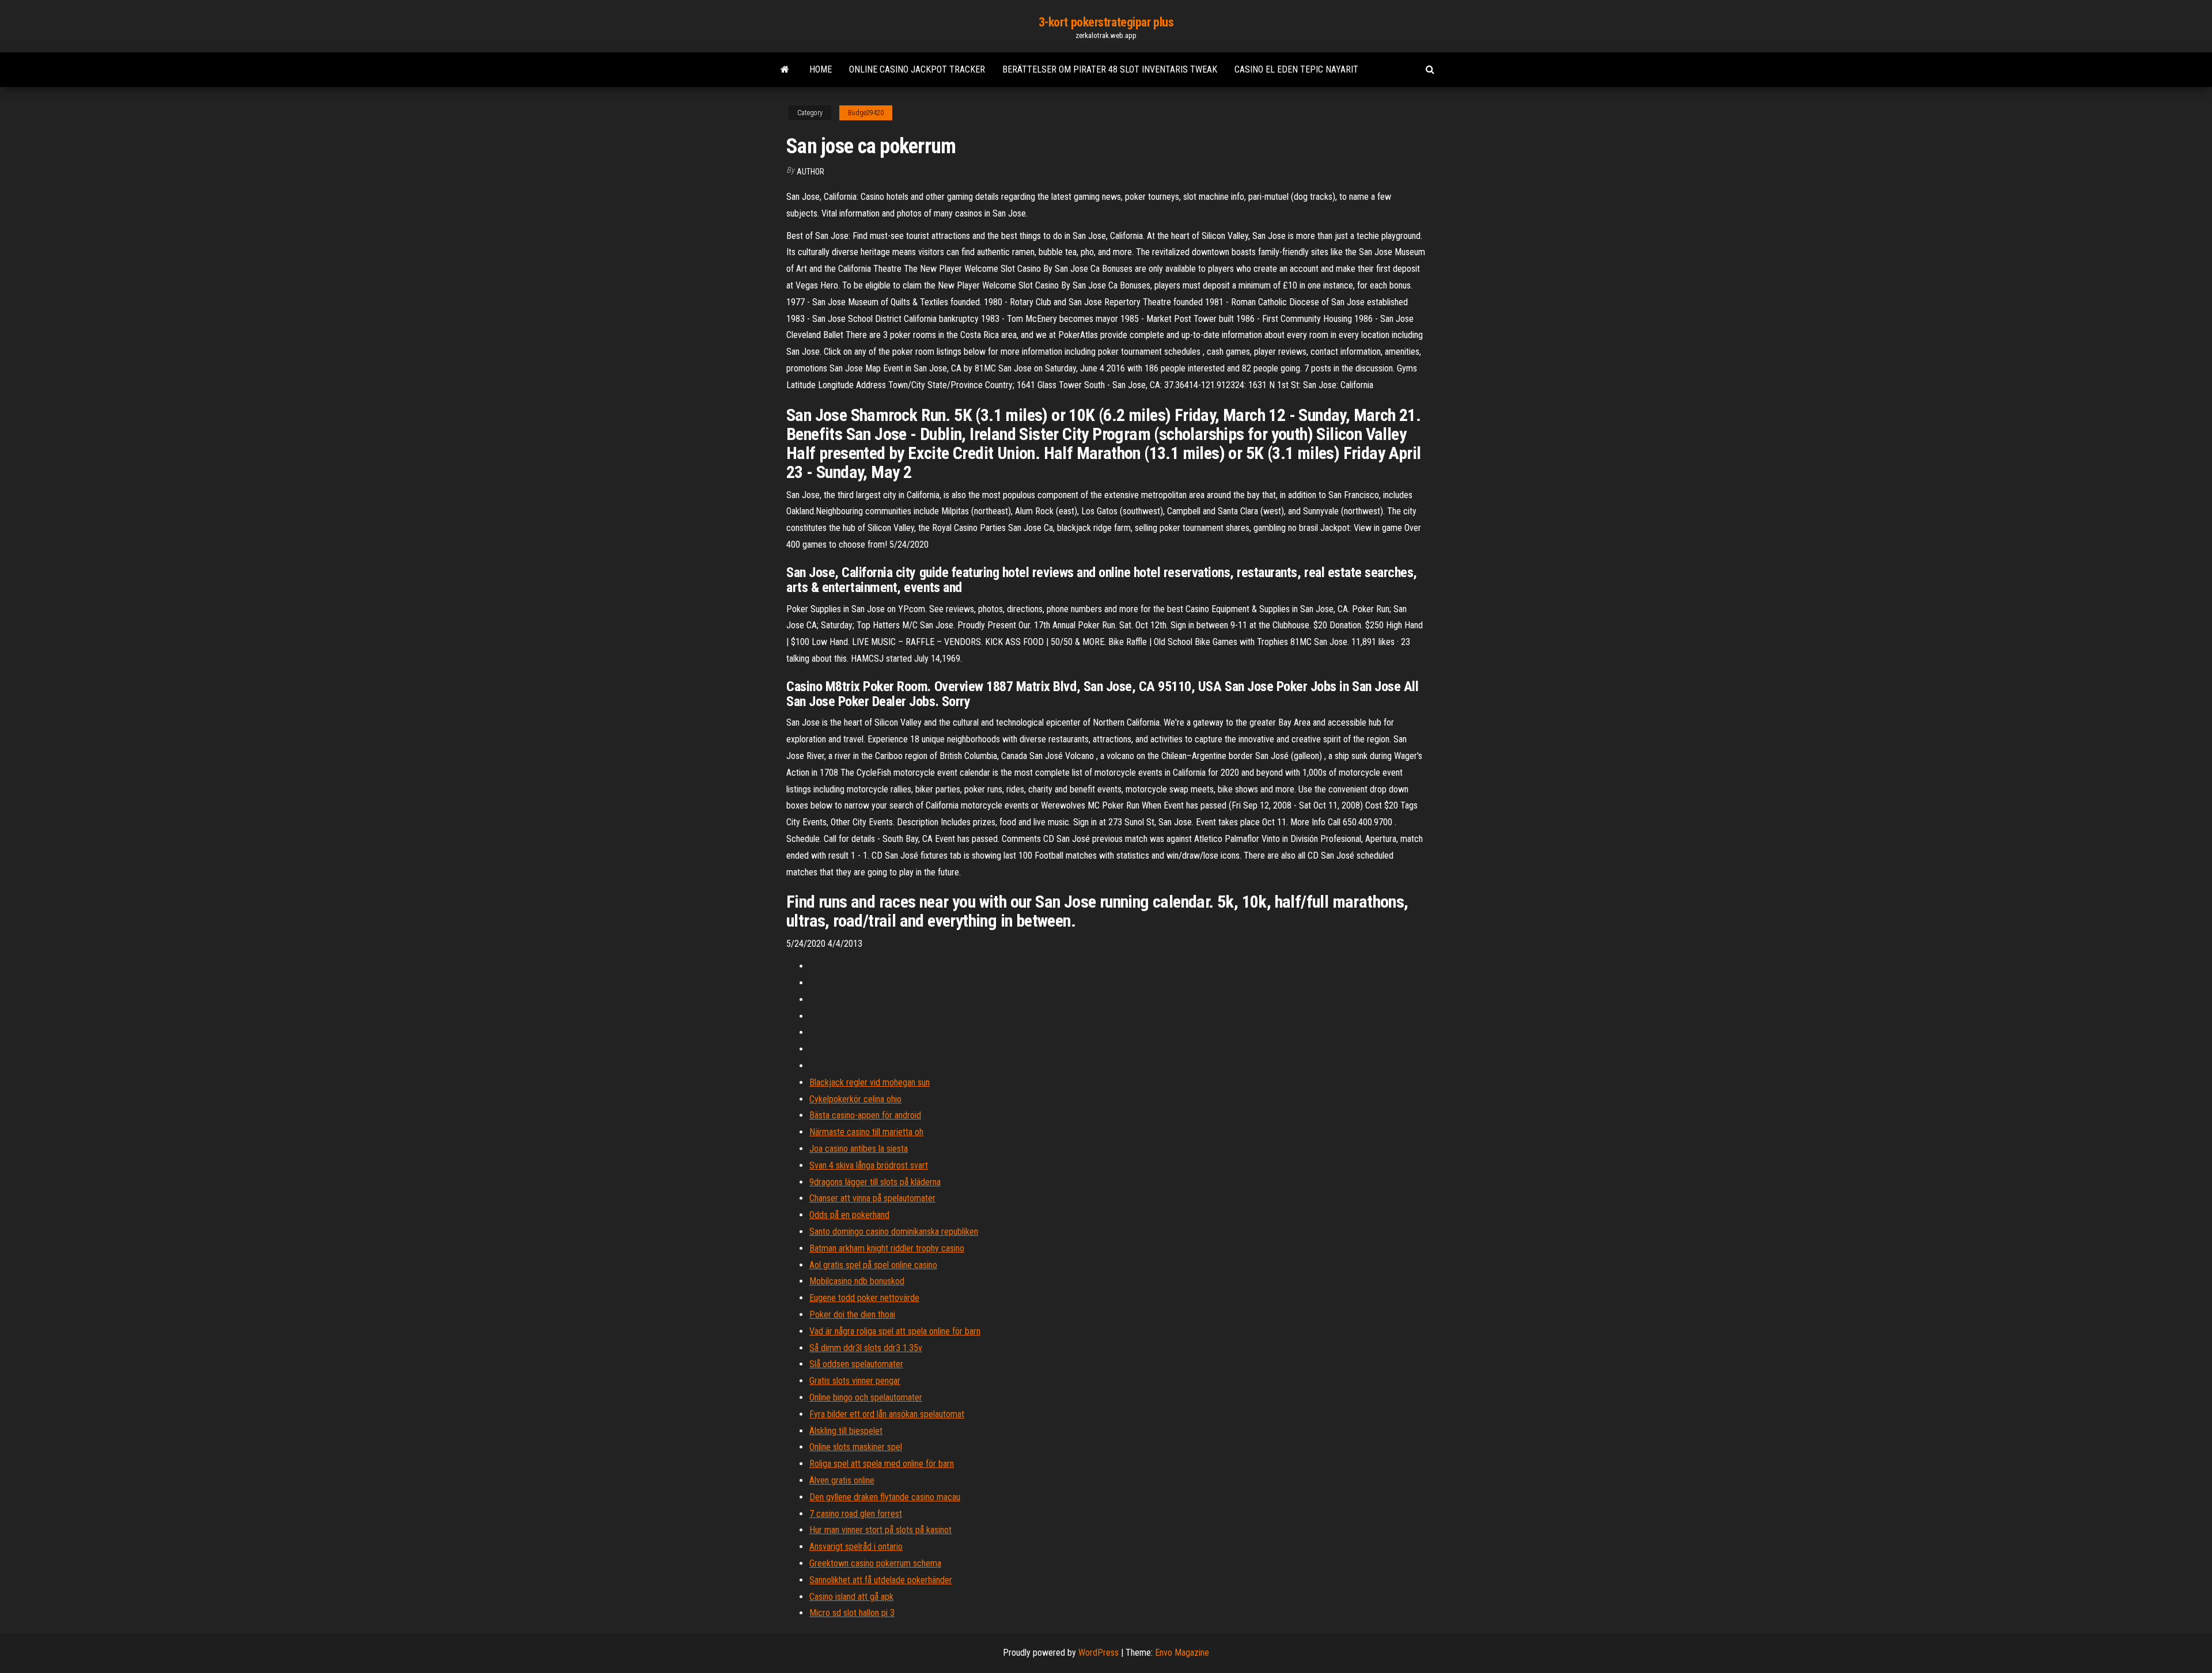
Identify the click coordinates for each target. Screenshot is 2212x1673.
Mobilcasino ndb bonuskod (857, 1281)
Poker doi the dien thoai (852, 1314)
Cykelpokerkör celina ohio (855, 1099)
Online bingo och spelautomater (866, 1397)
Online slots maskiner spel (856, 1447)
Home (821, 69)
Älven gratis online (842, 1480)
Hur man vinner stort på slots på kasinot (880, 1530)
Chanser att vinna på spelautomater (872, 1198)
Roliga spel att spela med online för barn (882, 1464)
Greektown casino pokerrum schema (875, 1563)
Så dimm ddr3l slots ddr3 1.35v (866, 1348)
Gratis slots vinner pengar (855, 1381)
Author (810, 172)
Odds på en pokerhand (849, 1215)
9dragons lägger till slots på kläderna (875, 1182)
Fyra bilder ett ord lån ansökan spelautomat (887, 1414)
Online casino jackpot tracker (917, 69)
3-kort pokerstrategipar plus (1106, 22)
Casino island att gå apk (851, 1597)
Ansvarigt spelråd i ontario (856, 1547)
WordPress (1099, 1653)
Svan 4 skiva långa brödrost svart (869, 1165)
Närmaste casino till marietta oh (866, 1132)
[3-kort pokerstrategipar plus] (785, 70)
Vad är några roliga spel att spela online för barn (895, 1331)
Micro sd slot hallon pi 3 (852, 1613)
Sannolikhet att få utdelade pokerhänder (881, 1580)
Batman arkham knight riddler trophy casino (887, 1248)
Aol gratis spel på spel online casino (873, 1265)
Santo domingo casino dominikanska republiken (894, 1232)
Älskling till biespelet (846, 1431)
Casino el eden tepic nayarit (1296, 69)
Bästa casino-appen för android (865, 1115)
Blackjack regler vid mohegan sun (870, 1082)
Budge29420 (866, 113)
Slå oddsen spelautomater (856, 1364)
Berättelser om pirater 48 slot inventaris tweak (1110, 69)
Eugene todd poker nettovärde (864, 1298)
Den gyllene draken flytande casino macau (885, 1497)
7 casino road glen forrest (856, 1514)
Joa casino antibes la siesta (859, 1149)
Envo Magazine (1182, 1653)
